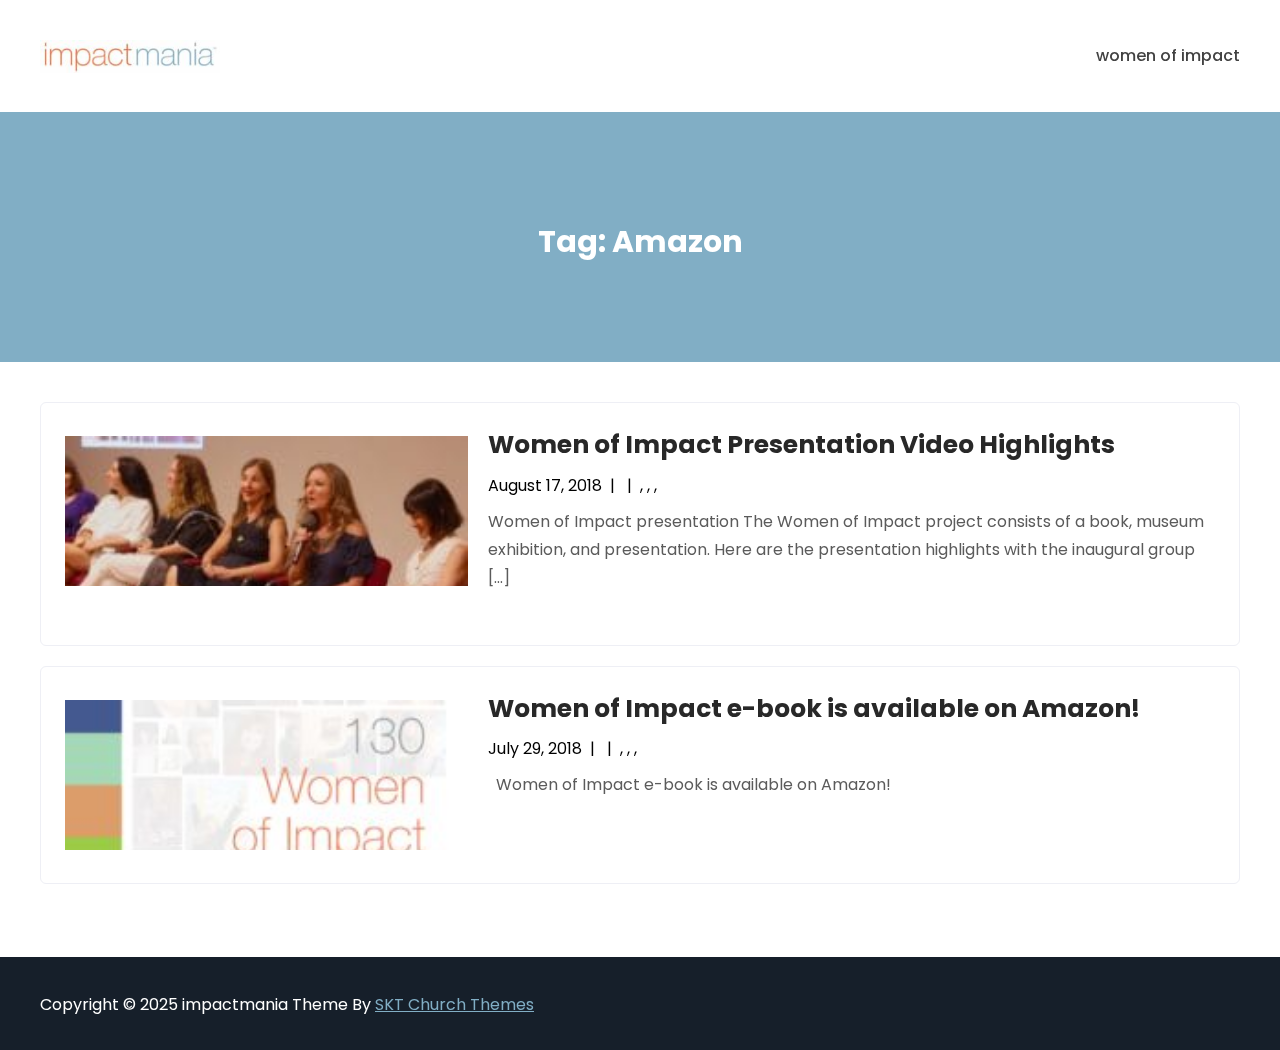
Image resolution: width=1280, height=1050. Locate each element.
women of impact (1168, 55)
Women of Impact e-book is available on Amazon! (814, 708)
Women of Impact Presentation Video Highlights (801, 444)
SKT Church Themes (454, 1004)
